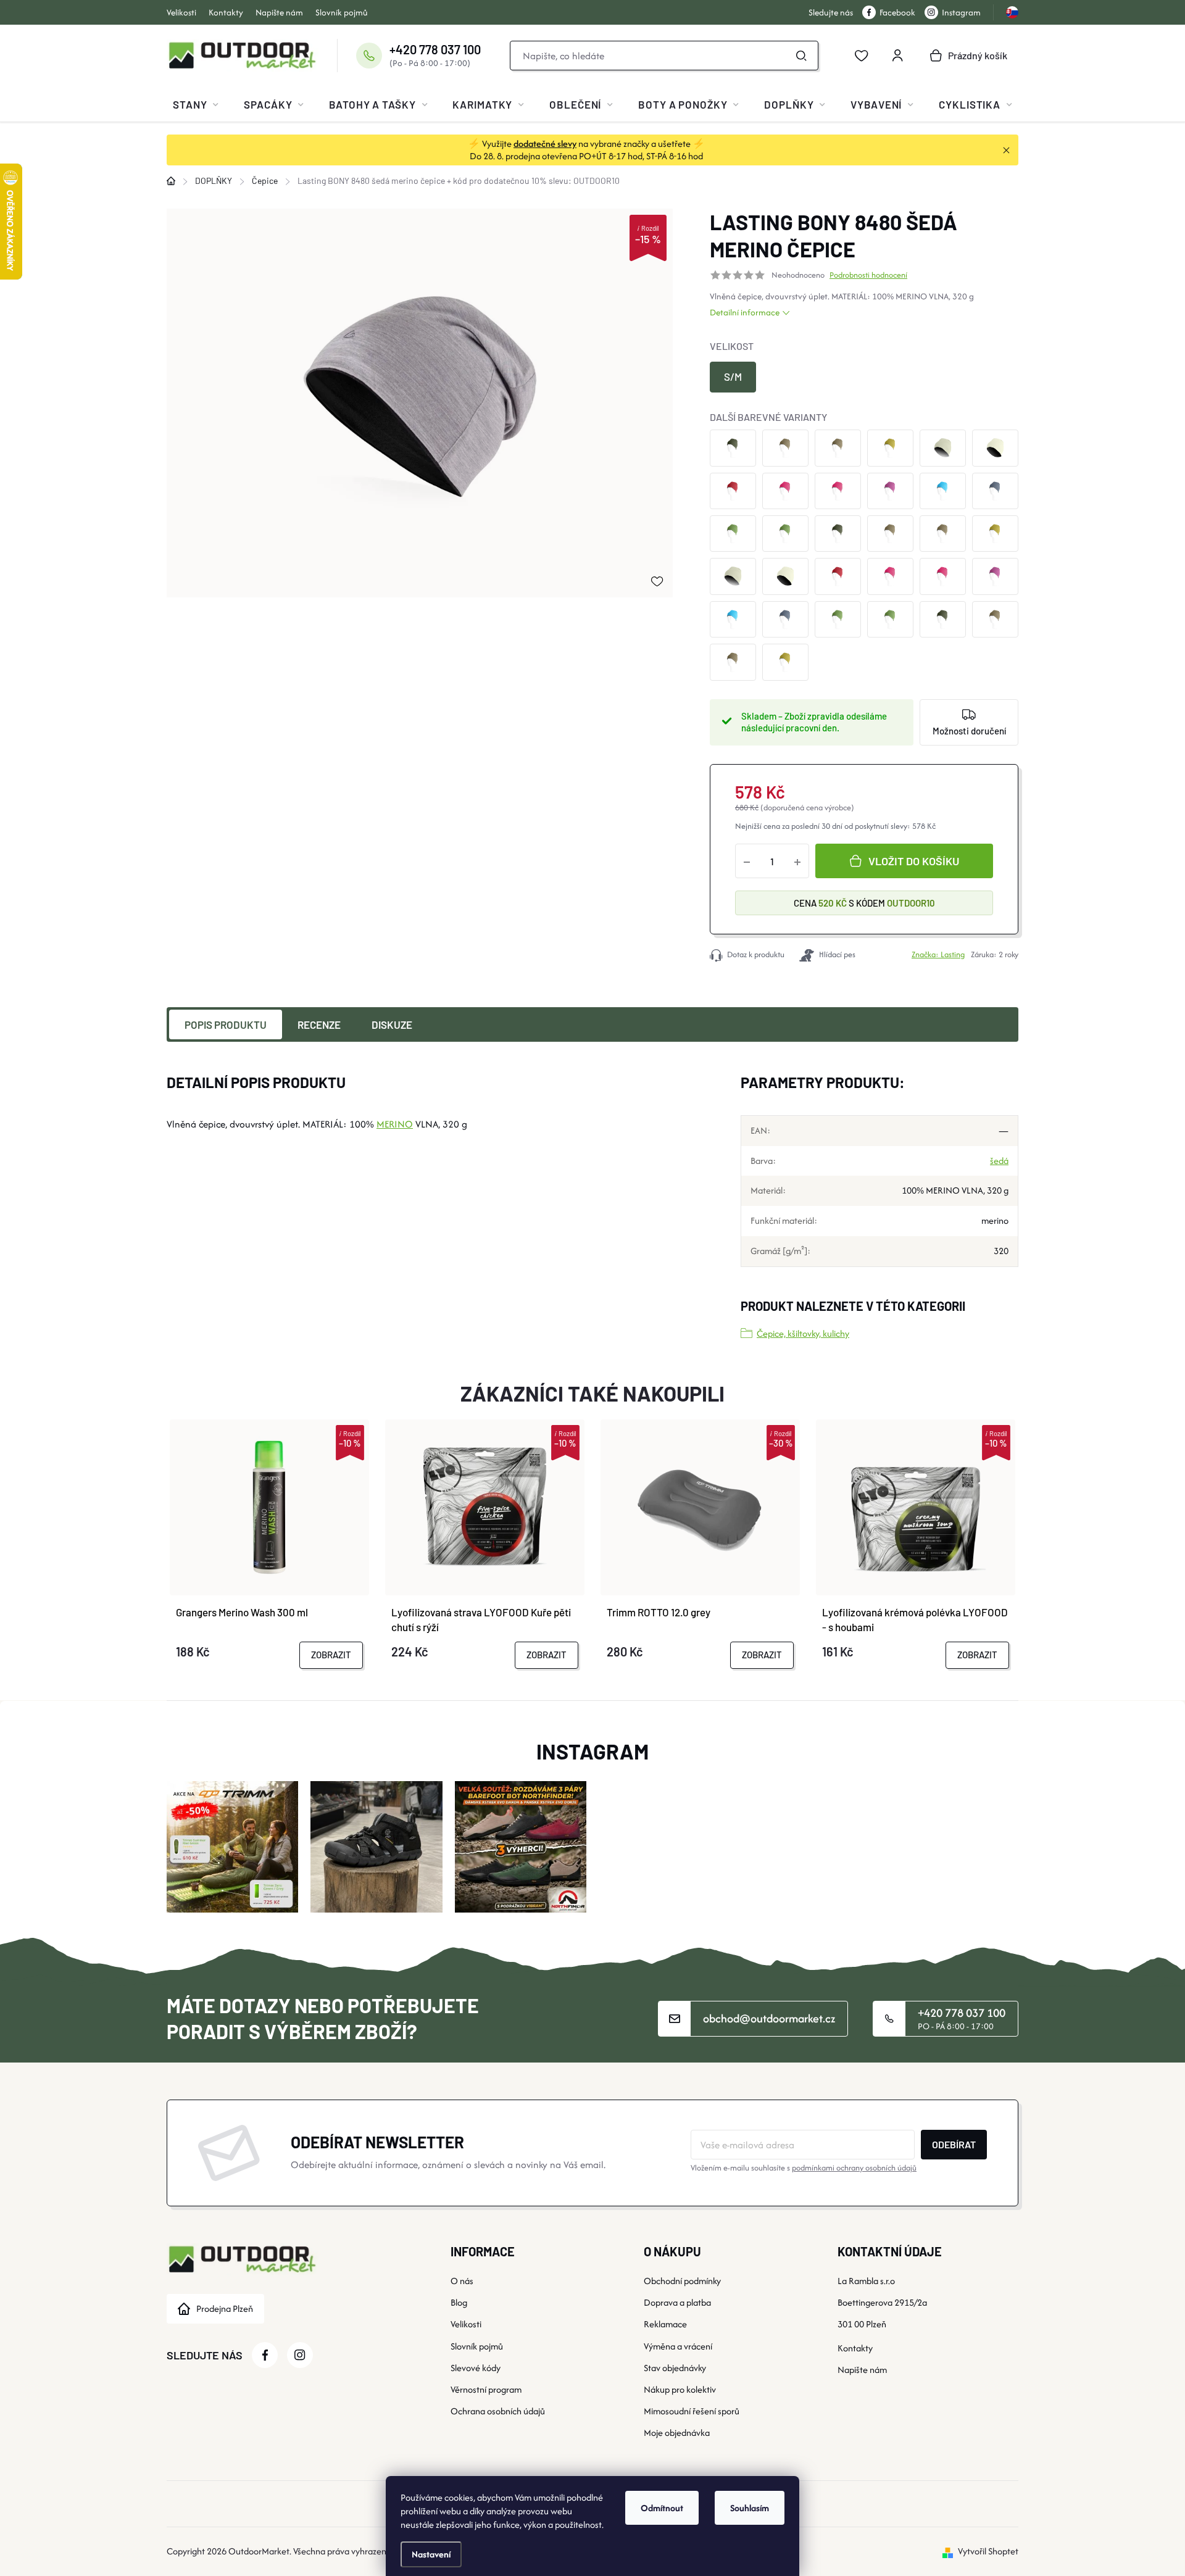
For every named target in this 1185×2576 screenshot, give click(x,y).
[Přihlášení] (897, 56)
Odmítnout (662, 2508)
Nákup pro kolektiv (680, 2389)
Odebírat (954, 2144)
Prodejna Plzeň (225, 2308)
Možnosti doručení (969, 731)
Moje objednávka (677, 2433)
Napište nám (279, 12)
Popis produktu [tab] (226, 1024)
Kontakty (226, 12)
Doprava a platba (677, 2302)
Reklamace (665, 2324)
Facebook (897, 12)
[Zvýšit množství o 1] (797, 861)
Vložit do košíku (914, 861)
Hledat (802, 56)
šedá (999, 1161)
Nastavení (431, 2554)
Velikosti (181, 12)
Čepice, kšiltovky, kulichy (803, 1333)
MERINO (911, 296)
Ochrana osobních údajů (498, 2411)
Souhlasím (750, 2508)
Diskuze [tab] (392, 1024)
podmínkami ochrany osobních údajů (854, 2168)
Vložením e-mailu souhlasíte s (804, 2168)
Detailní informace (745, 312)
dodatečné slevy (545, 143)
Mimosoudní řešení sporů (692, 2411)
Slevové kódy (476, 2368)
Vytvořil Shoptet (988, 2551)
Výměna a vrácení (678, 2346)
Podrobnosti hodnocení (868, 275)
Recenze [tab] (319, 1024)
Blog (459, 2302)
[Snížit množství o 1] (747, 861)
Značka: (938, 954)
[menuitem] (196, 104)
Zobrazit (331, 1655)
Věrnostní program (486, 2389)
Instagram (961, 12)
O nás (462, 2281)
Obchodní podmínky (682, 2281)
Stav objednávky (675, 2368)
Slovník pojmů (342, 12)
